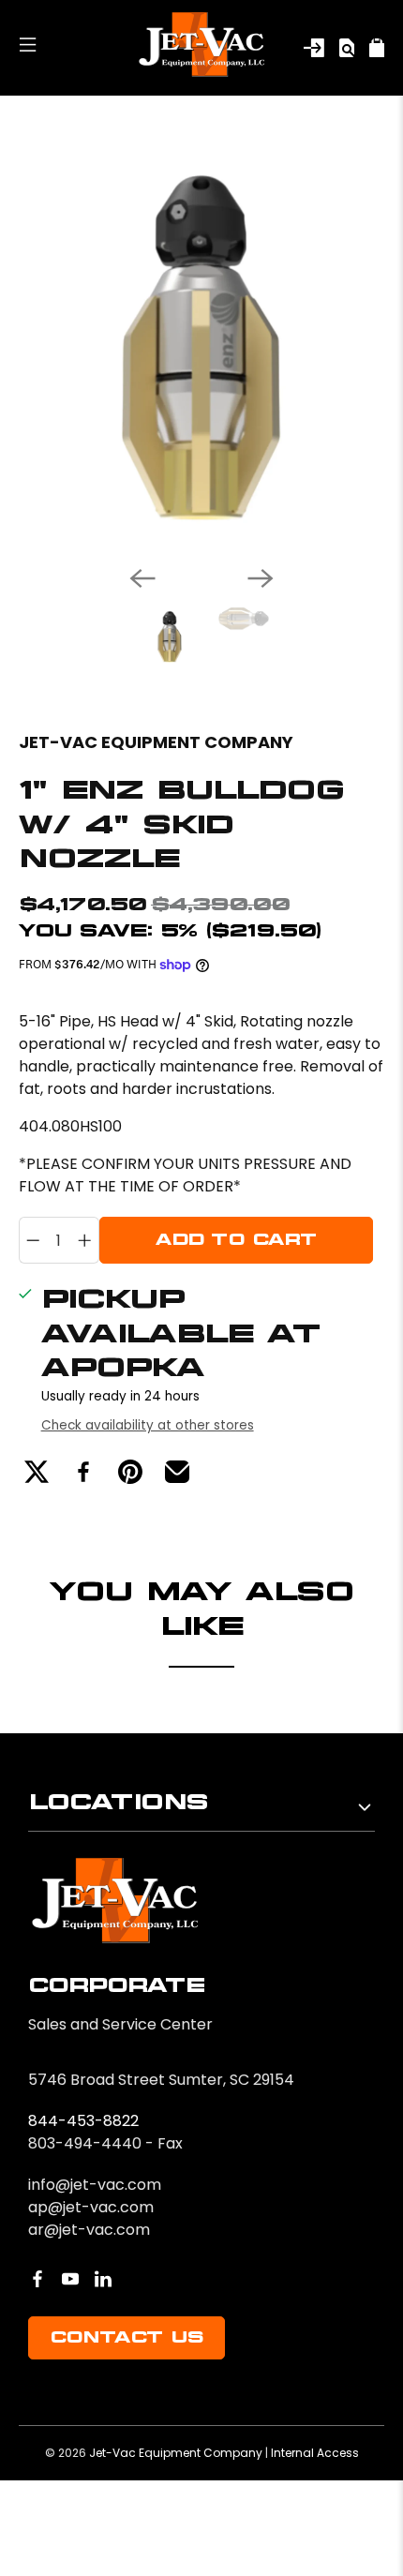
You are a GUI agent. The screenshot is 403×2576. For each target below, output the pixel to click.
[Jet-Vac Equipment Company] (201, 48)
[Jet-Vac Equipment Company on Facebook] (37, 2279)
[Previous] (142, 578)
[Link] (314, 48)
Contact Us (127, 2337)
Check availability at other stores (148, 1425)
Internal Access (315, 2453)
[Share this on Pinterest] (130, 1472)
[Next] (261, 578)
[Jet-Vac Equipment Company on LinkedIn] (103, 2279)
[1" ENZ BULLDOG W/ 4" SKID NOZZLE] (201, 346)
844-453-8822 (83, 2121)
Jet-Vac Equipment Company (156, 742)
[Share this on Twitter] (37, 1472)
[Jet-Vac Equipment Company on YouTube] (70, 2279)
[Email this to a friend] (177, 1472)
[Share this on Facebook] (83, 1472)
